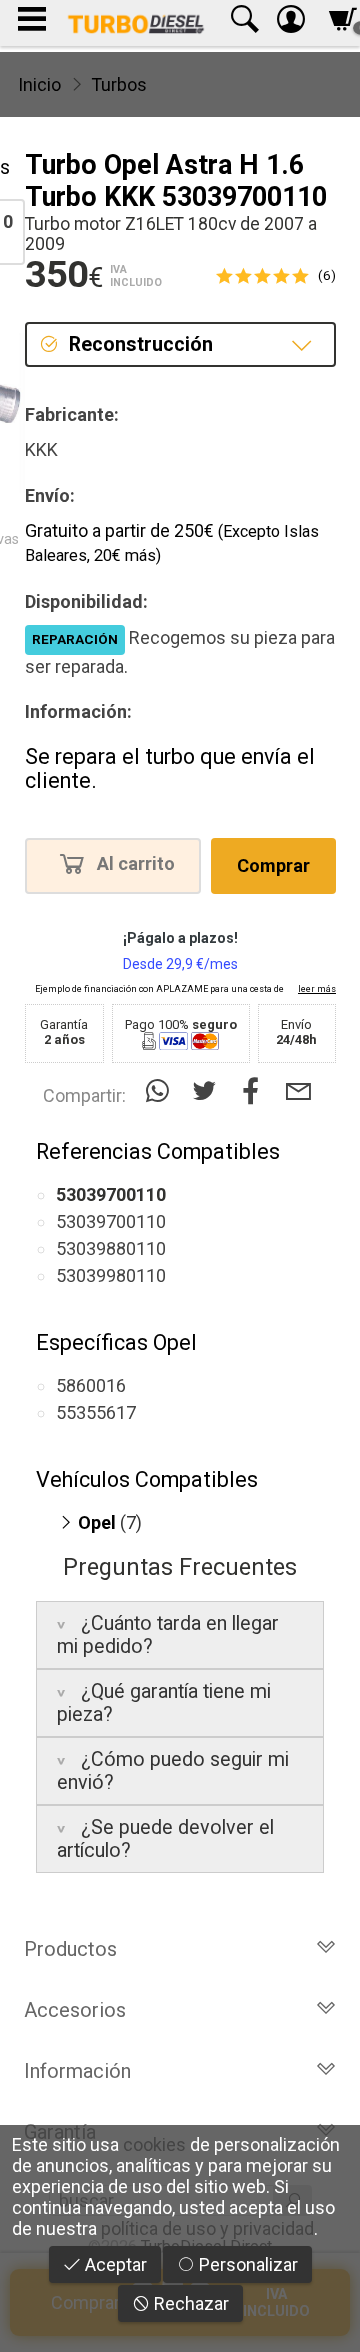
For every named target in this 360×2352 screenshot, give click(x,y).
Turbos (119, 84)
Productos (70, 1949)
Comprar (273, 865)
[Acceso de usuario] (291, 23)
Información (77, 2071)
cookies (154, 2144)
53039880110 (111, 1248)
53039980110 (111, 1275)
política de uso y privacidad (207, 2228)
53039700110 (111, 1221)
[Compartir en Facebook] (255, 1091)
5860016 (91, 1385)
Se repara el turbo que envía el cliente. (170, 768)
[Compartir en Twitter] (208, 1091)
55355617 (96, 1412)
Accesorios (75, 2010)
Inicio (39, 84)
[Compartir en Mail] (298, 1091)
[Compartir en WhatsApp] (161, 1091)
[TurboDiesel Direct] (135, 23)
